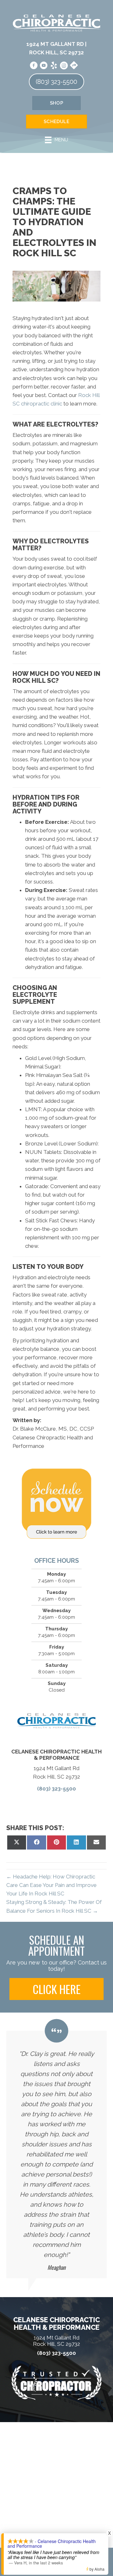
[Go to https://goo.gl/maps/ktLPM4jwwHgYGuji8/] (74, 65)
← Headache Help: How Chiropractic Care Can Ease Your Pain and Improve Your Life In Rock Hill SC (51, 1885)
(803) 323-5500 (56, 1789)
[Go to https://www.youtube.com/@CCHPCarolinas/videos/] (44, 66)
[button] (56, 1989)
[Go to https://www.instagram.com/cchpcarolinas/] (64, 66)
